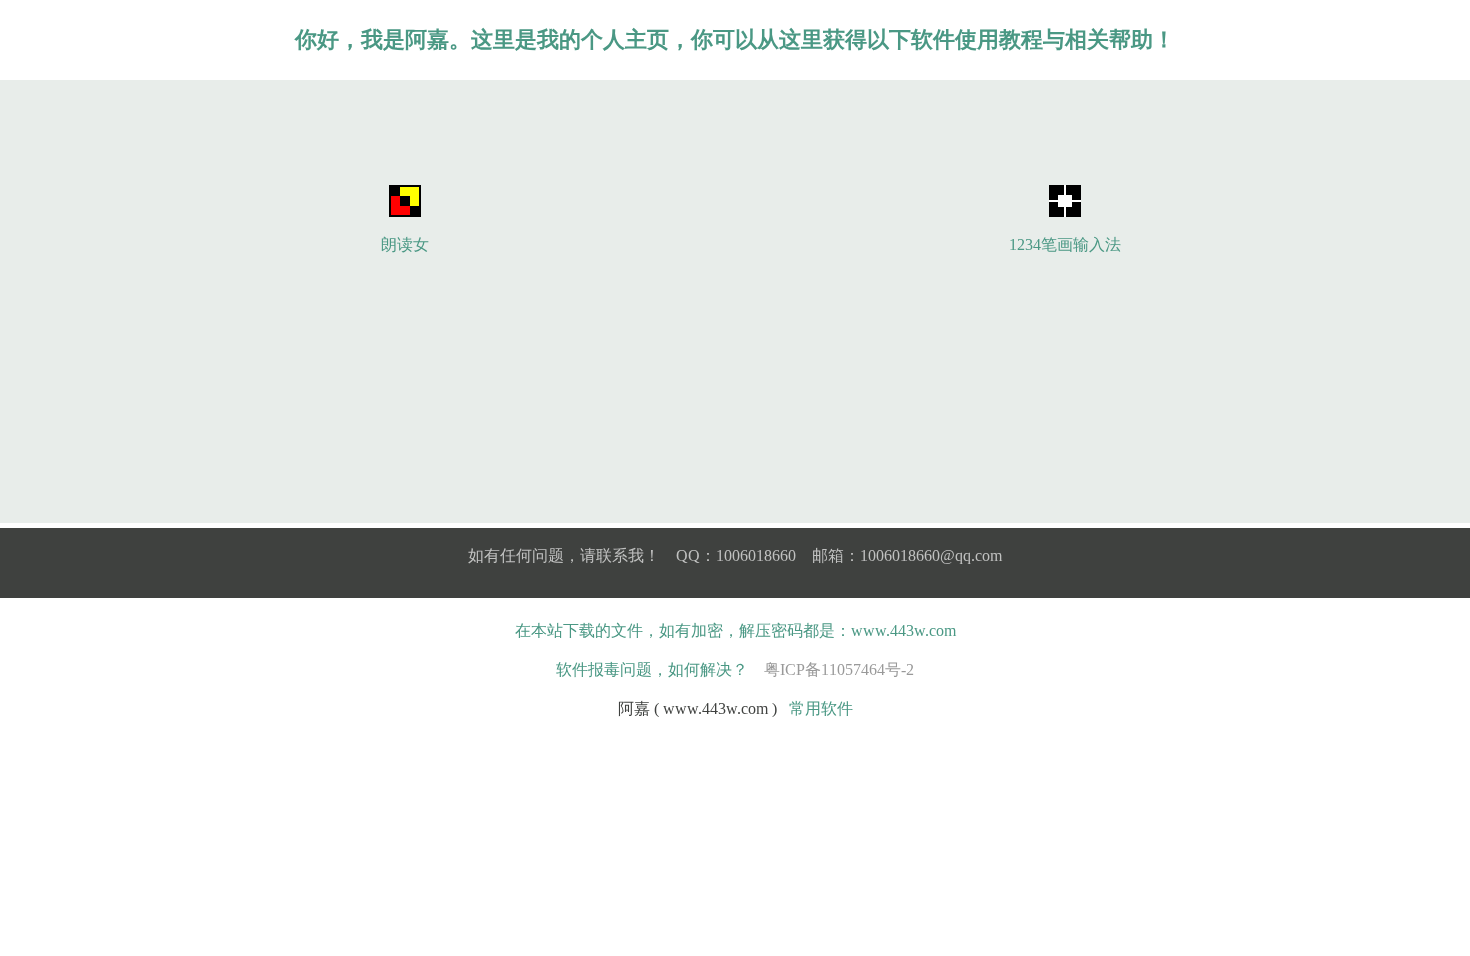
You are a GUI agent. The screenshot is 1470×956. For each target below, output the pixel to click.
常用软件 (821, 708)
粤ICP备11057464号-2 (839, 669)
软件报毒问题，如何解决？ (652, 669)
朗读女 (405, 244)
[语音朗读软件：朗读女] (405, 211)
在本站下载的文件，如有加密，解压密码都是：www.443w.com (735, 630)
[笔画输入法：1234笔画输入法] (1065, 211)
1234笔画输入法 (1065, 244)
